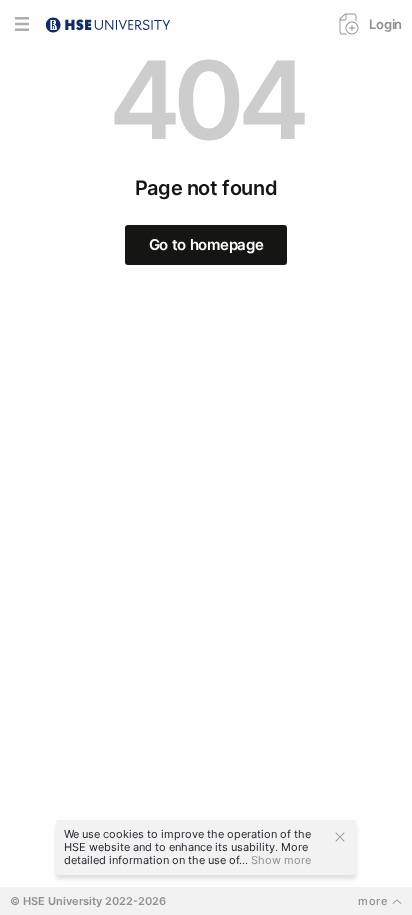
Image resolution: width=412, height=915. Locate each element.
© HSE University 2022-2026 (88, 901)
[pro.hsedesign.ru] (108, 22)
